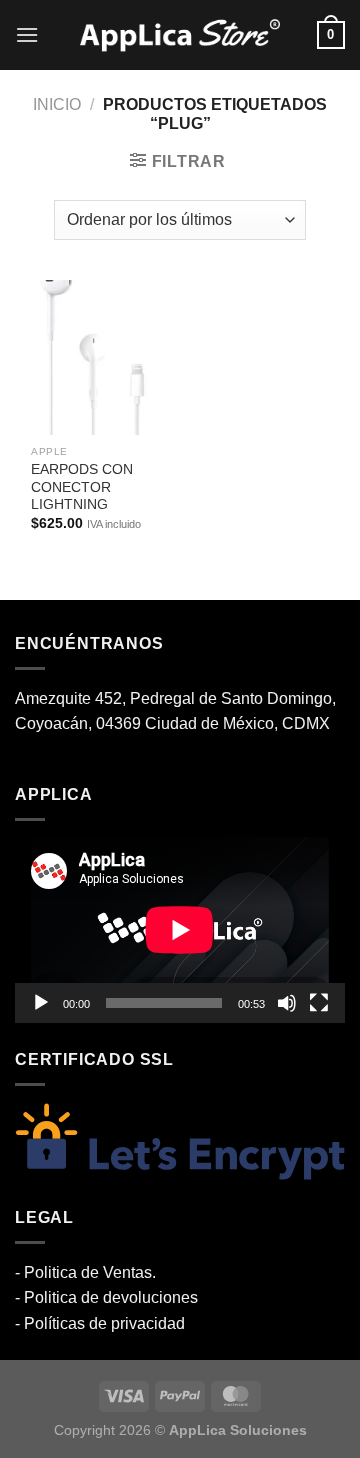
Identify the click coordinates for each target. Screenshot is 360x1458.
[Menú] (27, 34)
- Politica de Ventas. (85, 1272)
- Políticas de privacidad (100, 1323)
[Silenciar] (287, 1003)
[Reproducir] (41, 1003)
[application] (180, 930)
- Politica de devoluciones (106, 1297)
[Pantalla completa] (319, 1003)
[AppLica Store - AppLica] (180, 35)
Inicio (57, 104)
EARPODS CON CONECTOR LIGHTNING (82, 487)
